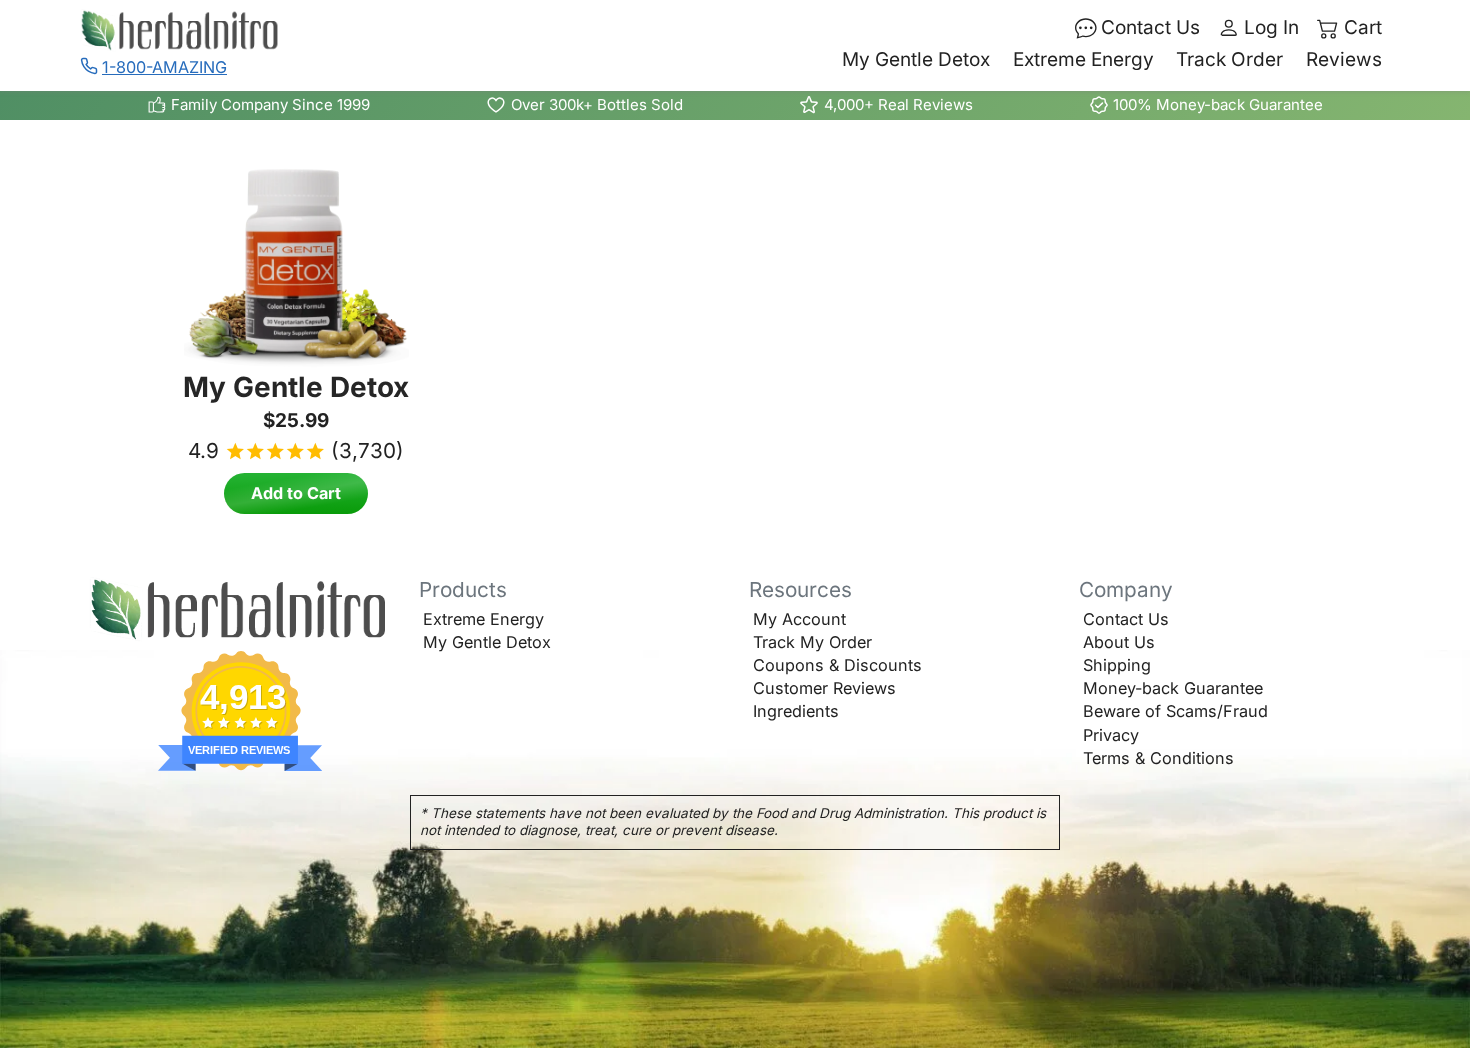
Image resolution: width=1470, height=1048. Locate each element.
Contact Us (1126, 619)
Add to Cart (296, 493)
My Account (799, 619)
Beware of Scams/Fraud (1175, 711)
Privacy (1111, 735)
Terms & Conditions (1158, 758)
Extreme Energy (1083, 59)
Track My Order (812, 642)
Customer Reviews (824, 688)
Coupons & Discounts (837, 665)
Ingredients (796, 711)
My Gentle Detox (916, 59)
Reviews (1344, 59)
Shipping (1117, 665)
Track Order (1229, 59)
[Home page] (240, 609)
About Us (1119, 642)
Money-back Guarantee (1173, 688)
